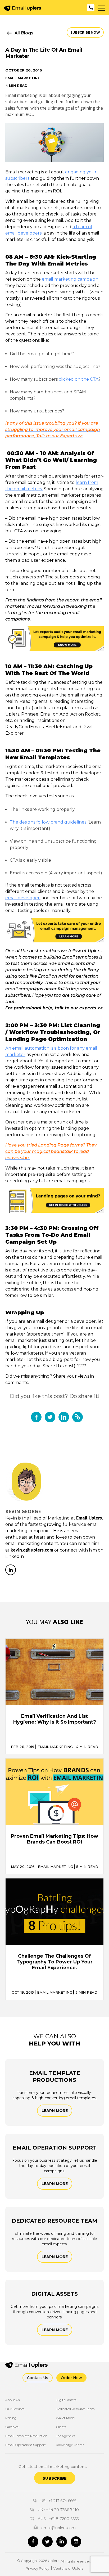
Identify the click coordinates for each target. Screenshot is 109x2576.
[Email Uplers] (22, 8)
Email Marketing (23, 78)
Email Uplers (89, 1518)
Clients (61, 2427)
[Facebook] (33, 2542)
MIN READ (87, 1747)
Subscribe (55, 2478)
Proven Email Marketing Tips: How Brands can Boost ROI (54, 1839)
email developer (22, 898)
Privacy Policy (37, 2568)
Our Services (15, 2409)
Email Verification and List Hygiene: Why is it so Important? (55, 1719)
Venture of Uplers (68, 2568)
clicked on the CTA (78, 379)
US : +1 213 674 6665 (58, 2501)
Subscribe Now (85, 32)
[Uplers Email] (32, 2365)
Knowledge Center (70, 2445)
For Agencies (65, 2436)
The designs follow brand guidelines (48, 822)
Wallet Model (65, 2418)
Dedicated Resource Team (75, 2409)
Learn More (55, 2111)
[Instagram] (76, 2542)
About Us (12, 2400)
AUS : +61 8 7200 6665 (58, 2519)
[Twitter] (47, 2542)
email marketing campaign (70, 279)
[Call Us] (91, 8)
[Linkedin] (62, 2542)
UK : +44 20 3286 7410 (58, 2510)
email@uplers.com (58, 2528)
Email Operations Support (26, 2445)
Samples (12, 2427)
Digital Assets (66, 2400)
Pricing (11, 2418)
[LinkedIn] (11, 1570)
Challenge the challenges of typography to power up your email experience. (54, 1962)
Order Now (71, 2378)
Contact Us (38, 2378)
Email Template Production (26, 2436)
